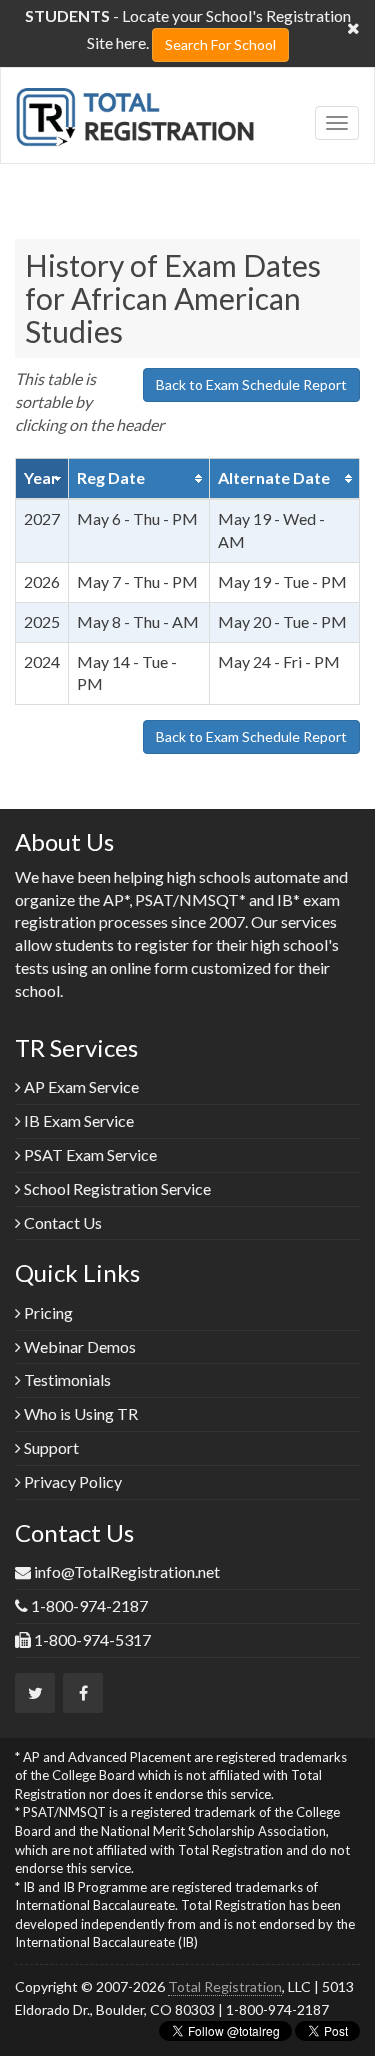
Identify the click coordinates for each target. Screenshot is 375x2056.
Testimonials (66, 1379)
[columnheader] (42, 479)
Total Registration (225, 1986)
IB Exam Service (77, 1120)
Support (50, 1447)
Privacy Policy (71, 1481)
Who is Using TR (79, 1413)
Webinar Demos (78, 1346)
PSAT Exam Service (89, 1154)
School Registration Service (116, 1188)
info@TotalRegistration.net (127, 1571)
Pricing (47, 1312)
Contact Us (61, 1222)
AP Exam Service (80, 1086)
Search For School (220, 44)
